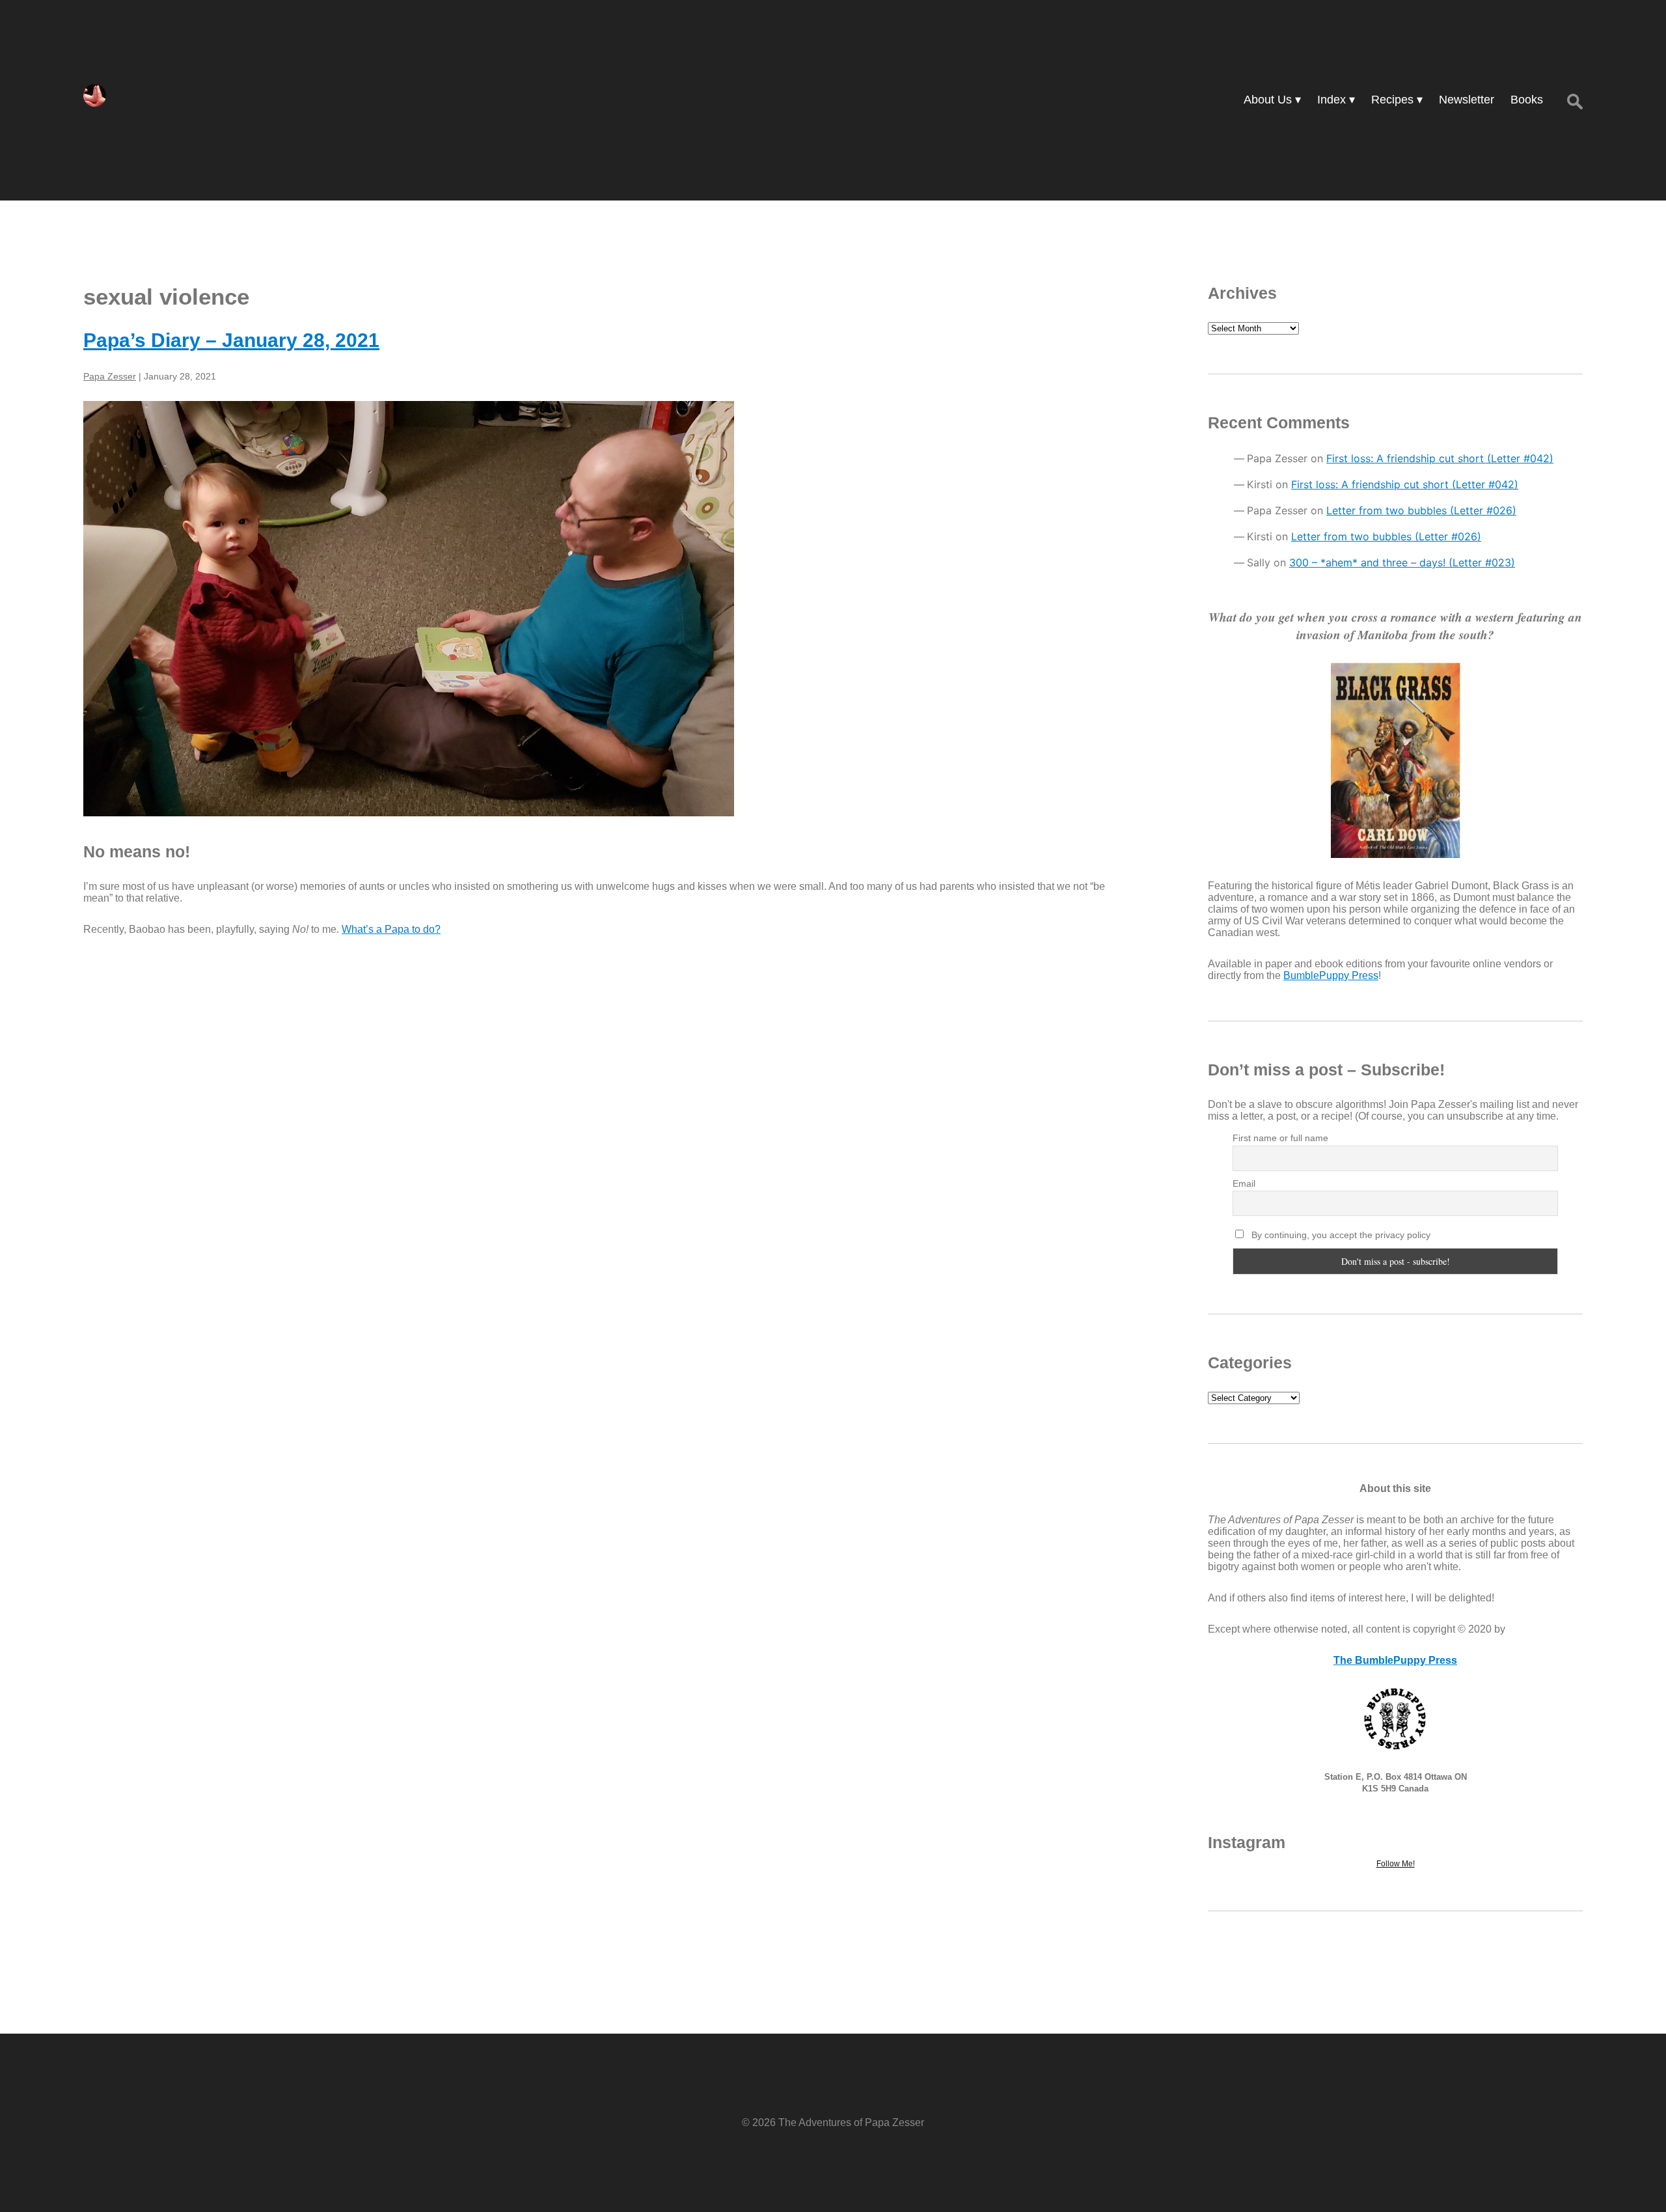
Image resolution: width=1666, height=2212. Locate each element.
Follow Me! (1396, 1864)
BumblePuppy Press (1331, 975)
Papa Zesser (110, 376)
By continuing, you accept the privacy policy (1340, 1235)
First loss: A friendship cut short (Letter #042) (1440, 458)
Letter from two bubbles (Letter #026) (1421, 510)
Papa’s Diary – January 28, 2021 (231, 340)
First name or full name (1280, 1138)
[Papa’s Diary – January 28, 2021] (608, 609)
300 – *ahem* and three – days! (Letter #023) (1402, 562)
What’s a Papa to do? (391, 929)
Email (1244, 1183)
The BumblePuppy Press (1395, 1660)
